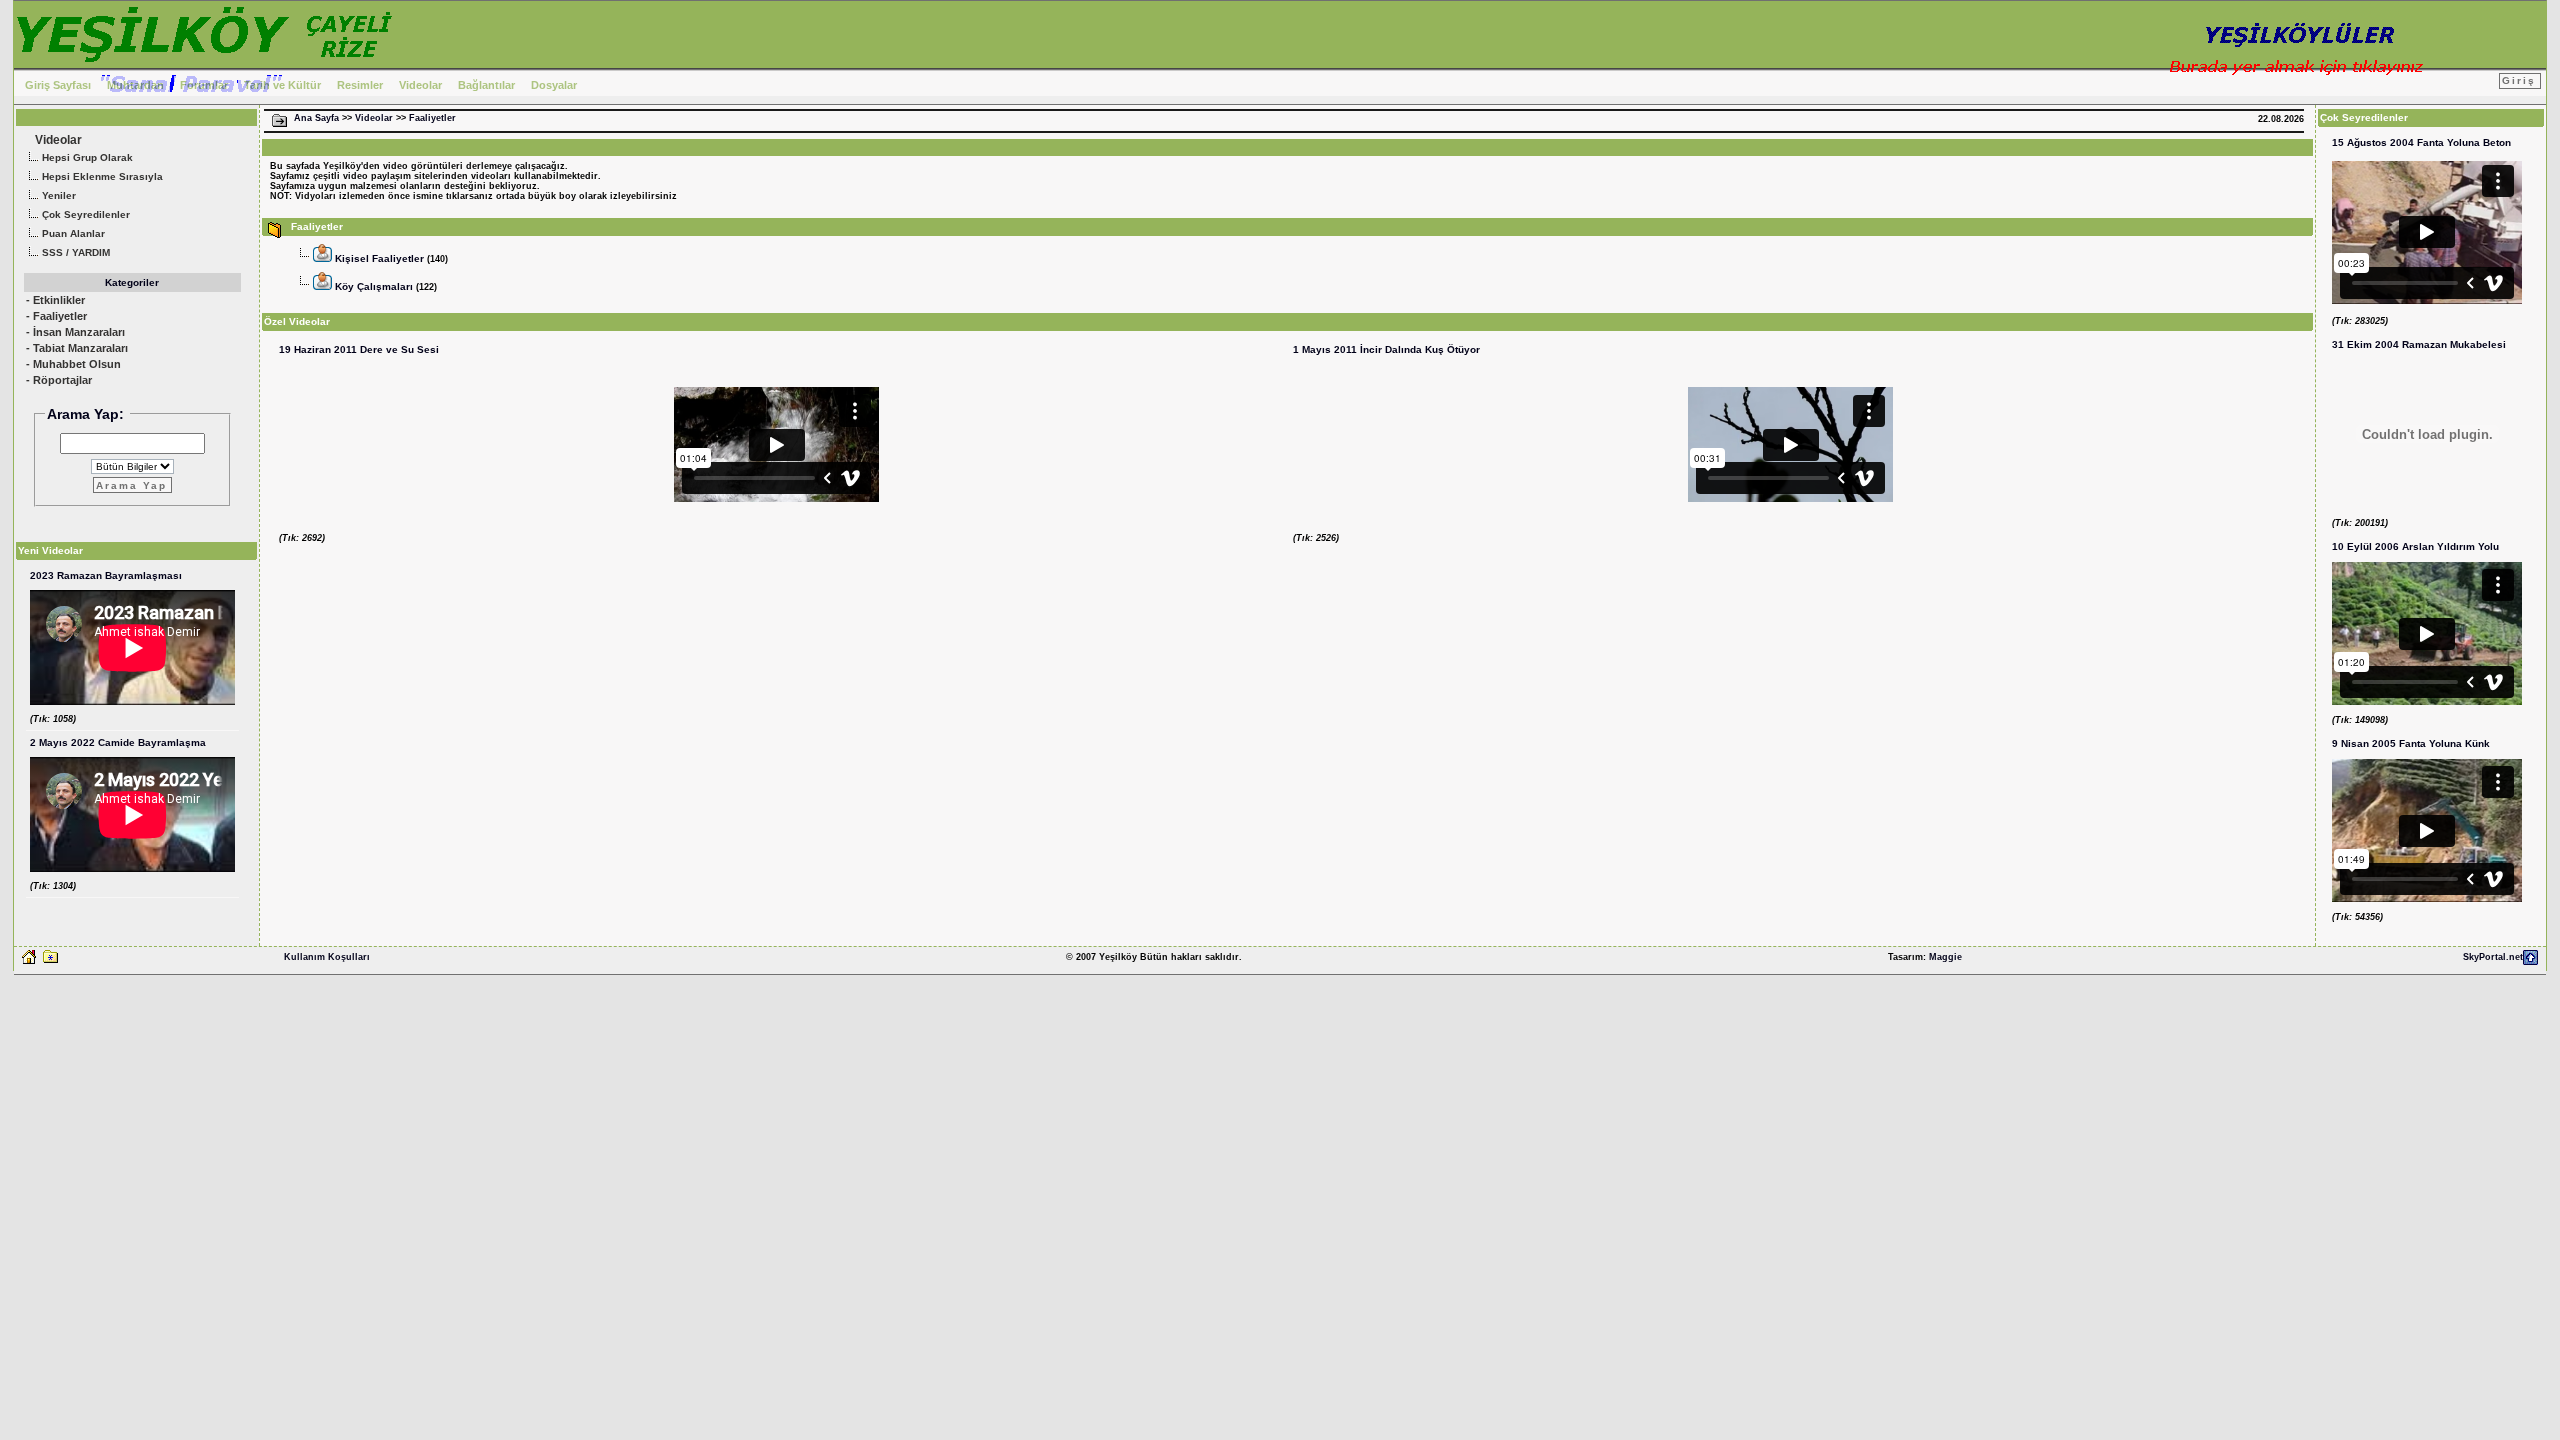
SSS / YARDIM (74, 252)
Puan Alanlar (72, 233)
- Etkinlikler (55, 300)
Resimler (360, 85)
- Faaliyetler (56, 316)
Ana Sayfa (316, 118)
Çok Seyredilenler (84, 214)
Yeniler (57, 195)
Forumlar (204, 85)
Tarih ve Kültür (282, 85)
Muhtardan (135, 85)
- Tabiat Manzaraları (77, 348)
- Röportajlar (59, 380)
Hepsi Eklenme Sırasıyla (101, 176)
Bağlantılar (486, 85)
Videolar (420, 85)
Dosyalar (554, 85)
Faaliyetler (432, 118)
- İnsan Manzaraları (75, 332)
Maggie (1945, 957)
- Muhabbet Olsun (73, 364)
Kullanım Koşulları (327, 957)
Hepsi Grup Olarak (86, 157)
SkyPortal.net (2493, 957)
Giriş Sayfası (58, 85)
